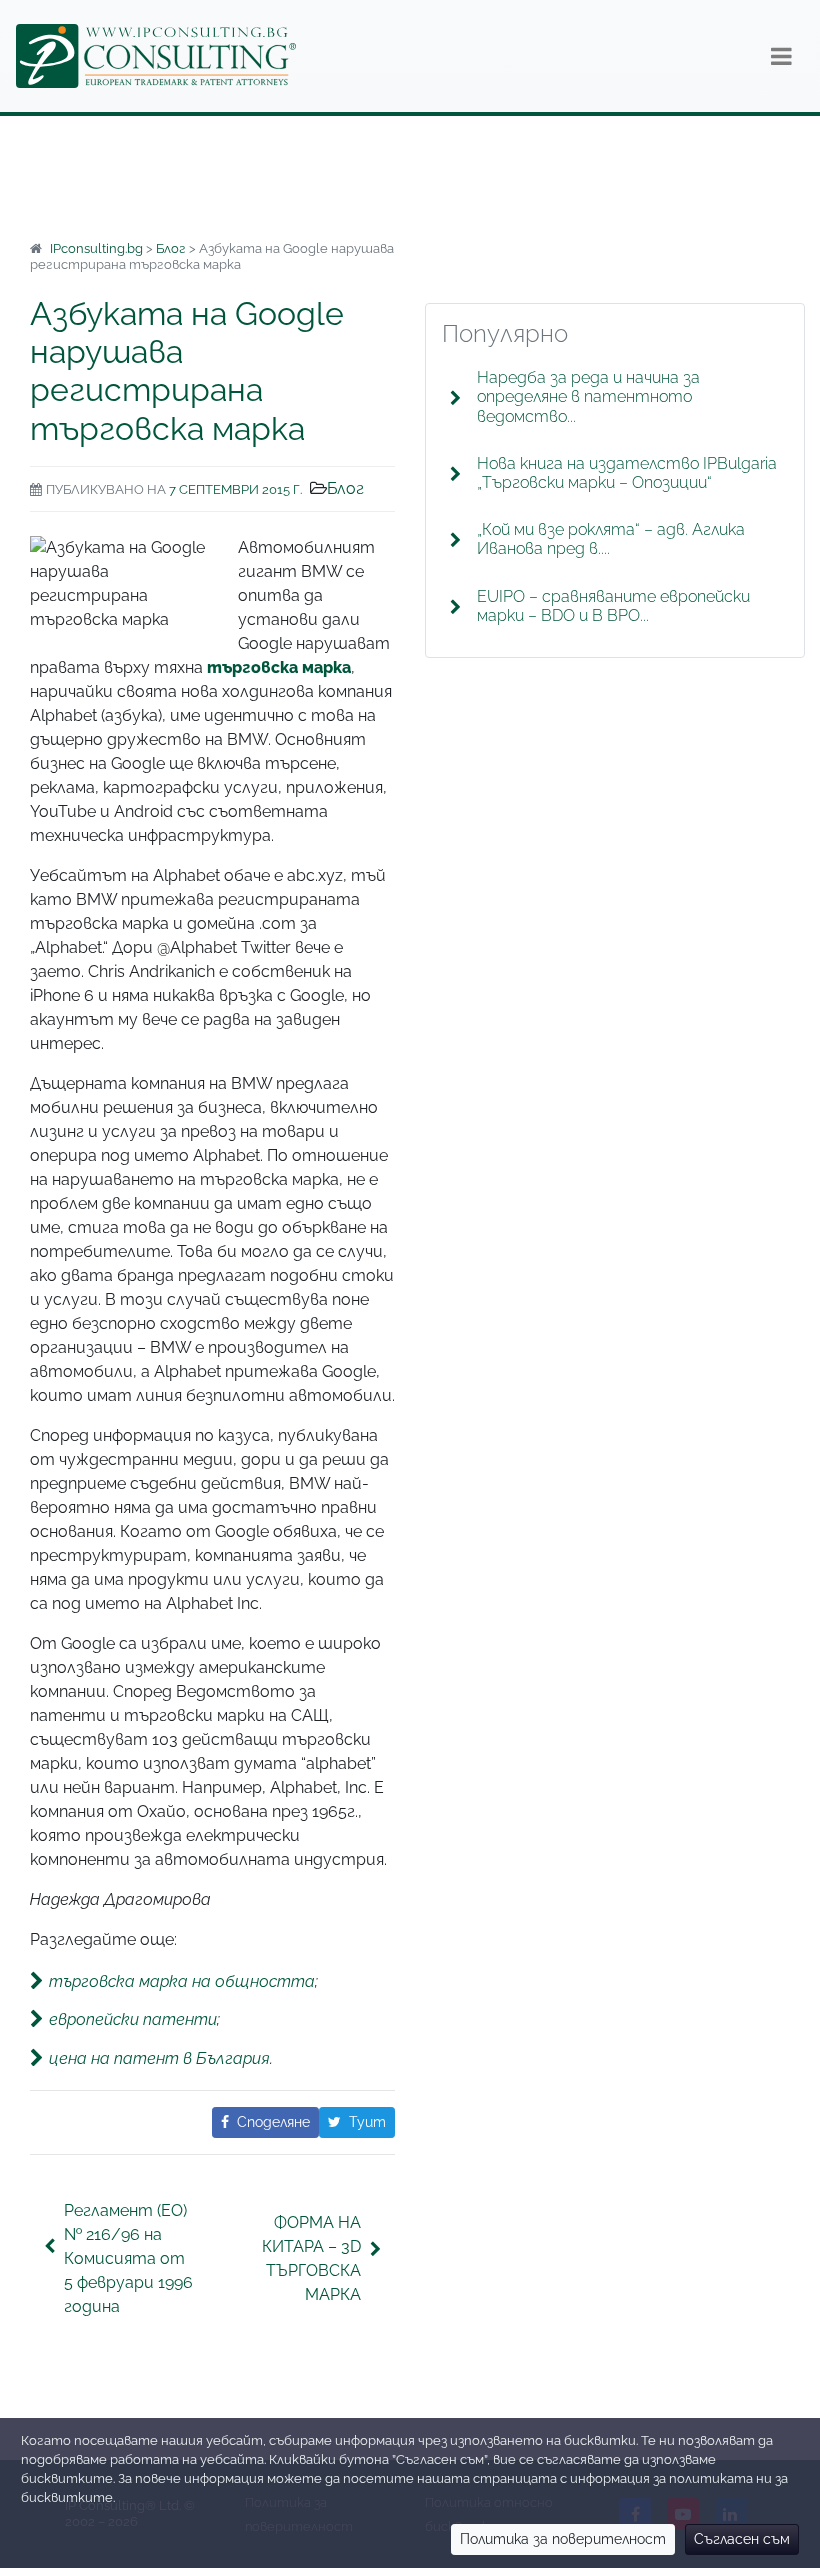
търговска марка (279, 667)
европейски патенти (133, 2019)
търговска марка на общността (182, 1981)
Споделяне (273, 2122)
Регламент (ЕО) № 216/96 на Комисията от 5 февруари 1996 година (128, 2258)
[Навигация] (781, 56)
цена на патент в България (159, 2057)
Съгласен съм (742, 2539)
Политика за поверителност (563, 2539)
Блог (345, 488)
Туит (367, 2122)
